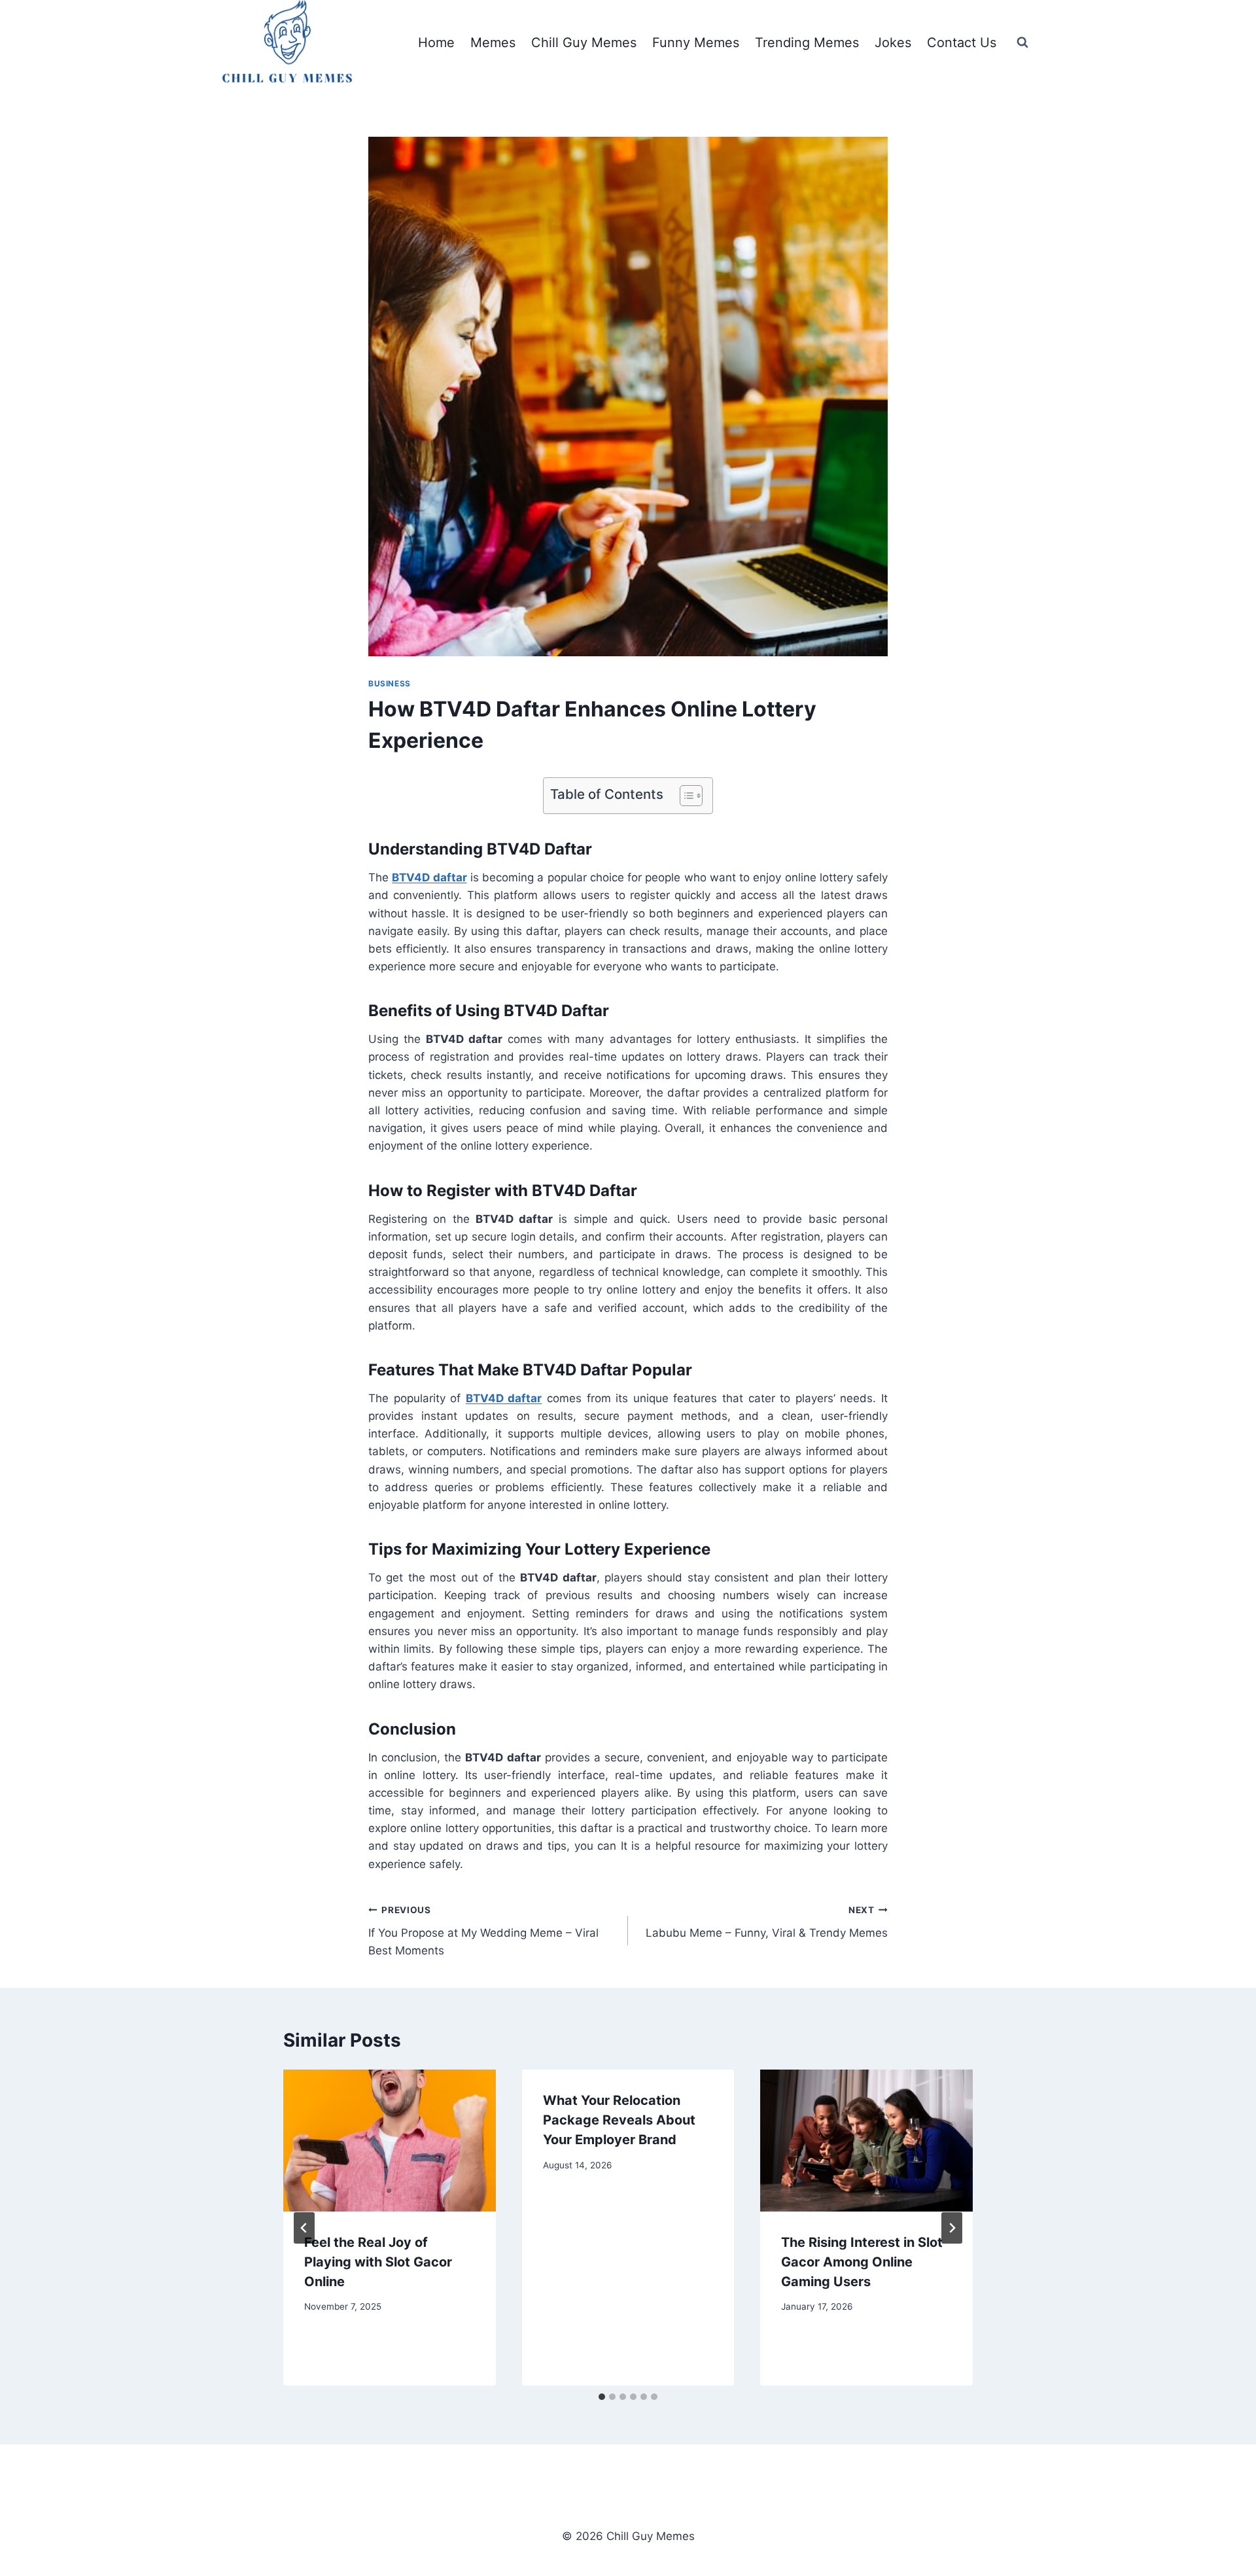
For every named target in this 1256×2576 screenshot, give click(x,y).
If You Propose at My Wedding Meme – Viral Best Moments (483, 1931)
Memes (493, 43)
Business (390, 683)
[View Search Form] (1022, 43)
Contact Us (962, 43)
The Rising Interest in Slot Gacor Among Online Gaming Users (862, 2262)
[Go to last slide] (304, 2228)
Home (436, 43)
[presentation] (390, 2140)
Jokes (893, 43)
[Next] (952, 2228)
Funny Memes (696, 43)
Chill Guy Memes (584, 43)
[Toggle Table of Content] (685, 796)
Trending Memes (807, 43)
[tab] (602, 2397)
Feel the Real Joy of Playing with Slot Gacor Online (378, 2262)
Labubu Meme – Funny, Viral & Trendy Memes (767, 1922)
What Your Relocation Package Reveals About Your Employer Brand (619, 2120)
